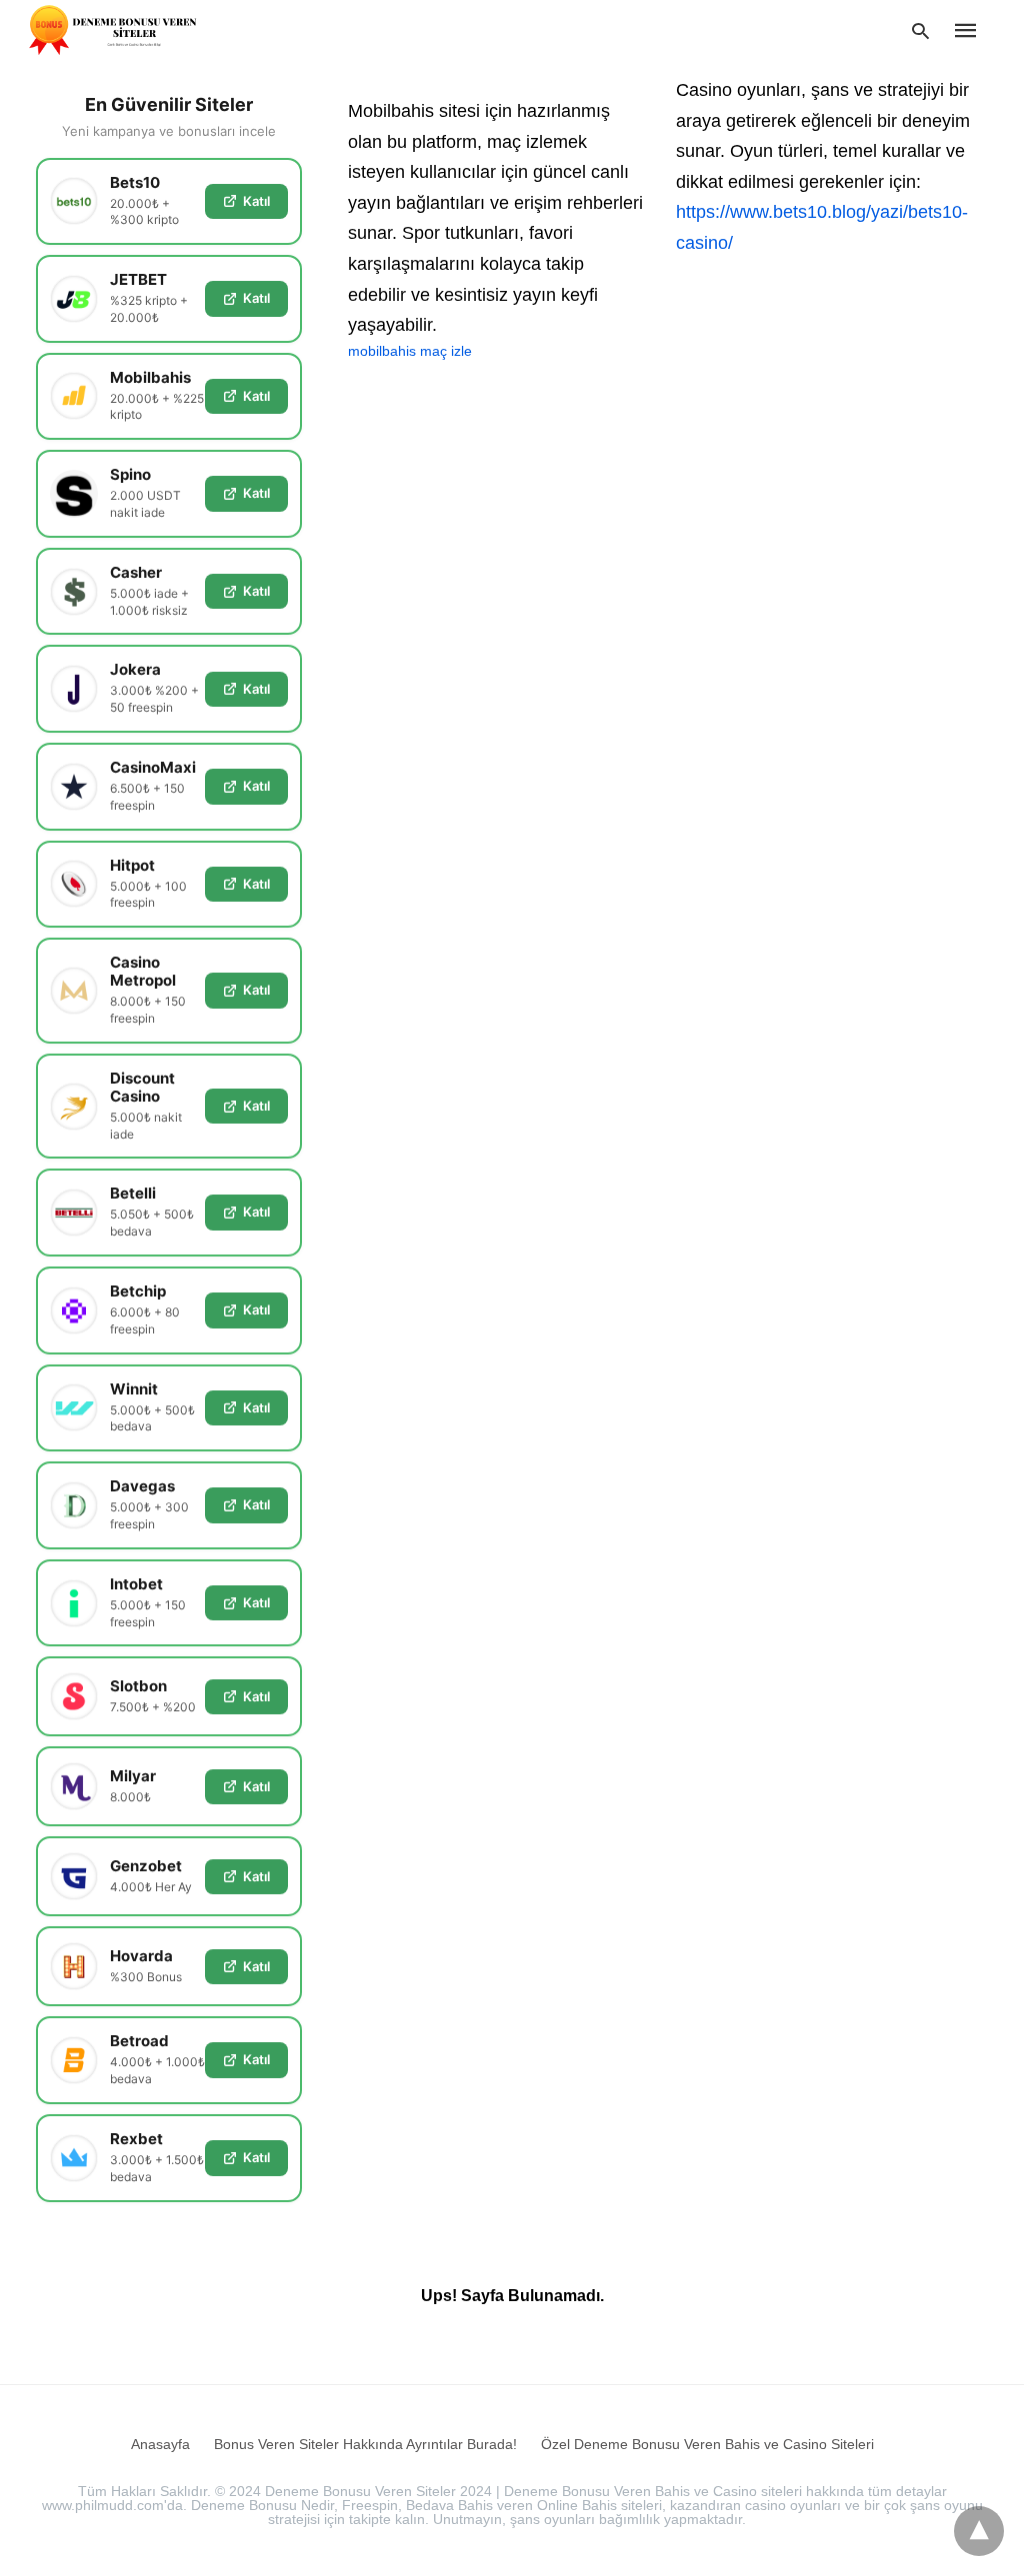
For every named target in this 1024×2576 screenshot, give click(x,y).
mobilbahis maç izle (410, 351)
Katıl (256, 201)
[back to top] (979, 2531)
